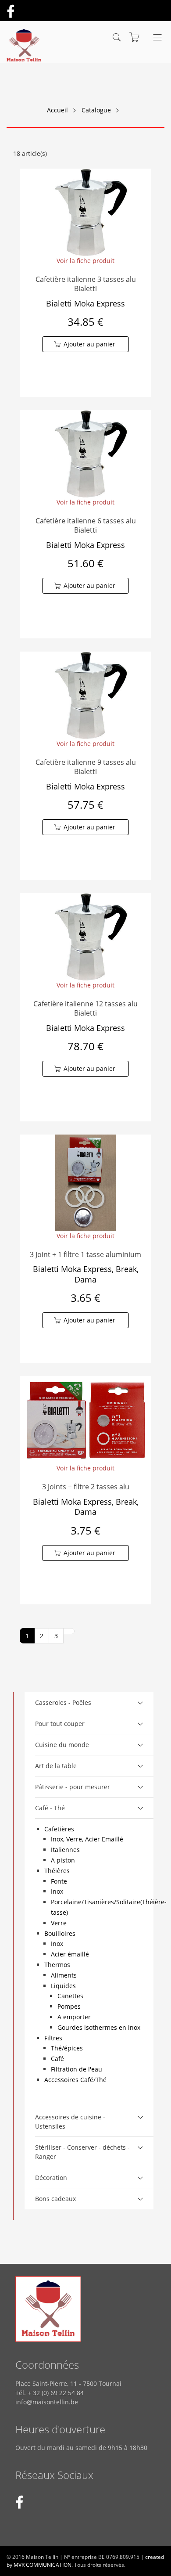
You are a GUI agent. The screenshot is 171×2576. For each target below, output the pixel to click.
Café (57, 2059)
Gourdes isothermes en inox (99, 2027)
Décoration (51, 2178)
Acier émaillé (70, 1954)
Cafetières (59, 1829)
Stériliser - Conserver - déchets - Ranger (82, 2152)
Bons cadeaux (55, 2199)
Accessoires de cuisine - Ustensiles (70, 2122)
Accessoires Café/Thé (75, 2080)
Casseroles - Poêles (63, 1702)
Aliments (64, 1975)
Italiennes (65, 1850)
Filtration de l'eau (77, 2069)
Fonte (59, 1881)
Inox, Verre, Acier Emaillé (87, 1839)
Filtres (53, 2038)
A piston (63, 1860)
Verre (59, 1923)
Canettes (70, 1996)
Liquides (63, 1986)
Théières (57, 1871)
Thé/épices (67, 2048)
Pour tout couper (60, 1724)
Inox (57, 1891)
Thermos (57, 1965)
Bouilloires (60, 1933)
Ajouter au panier (89, 344)
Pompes (69, 2006)
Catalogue (96, 110)
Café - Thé (50, 1808)
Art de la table (56, 1766)
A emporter (74, 2017)
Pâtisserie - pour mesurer (73, 1787)
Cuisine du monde (62, 1745)
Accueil (57, 110)
